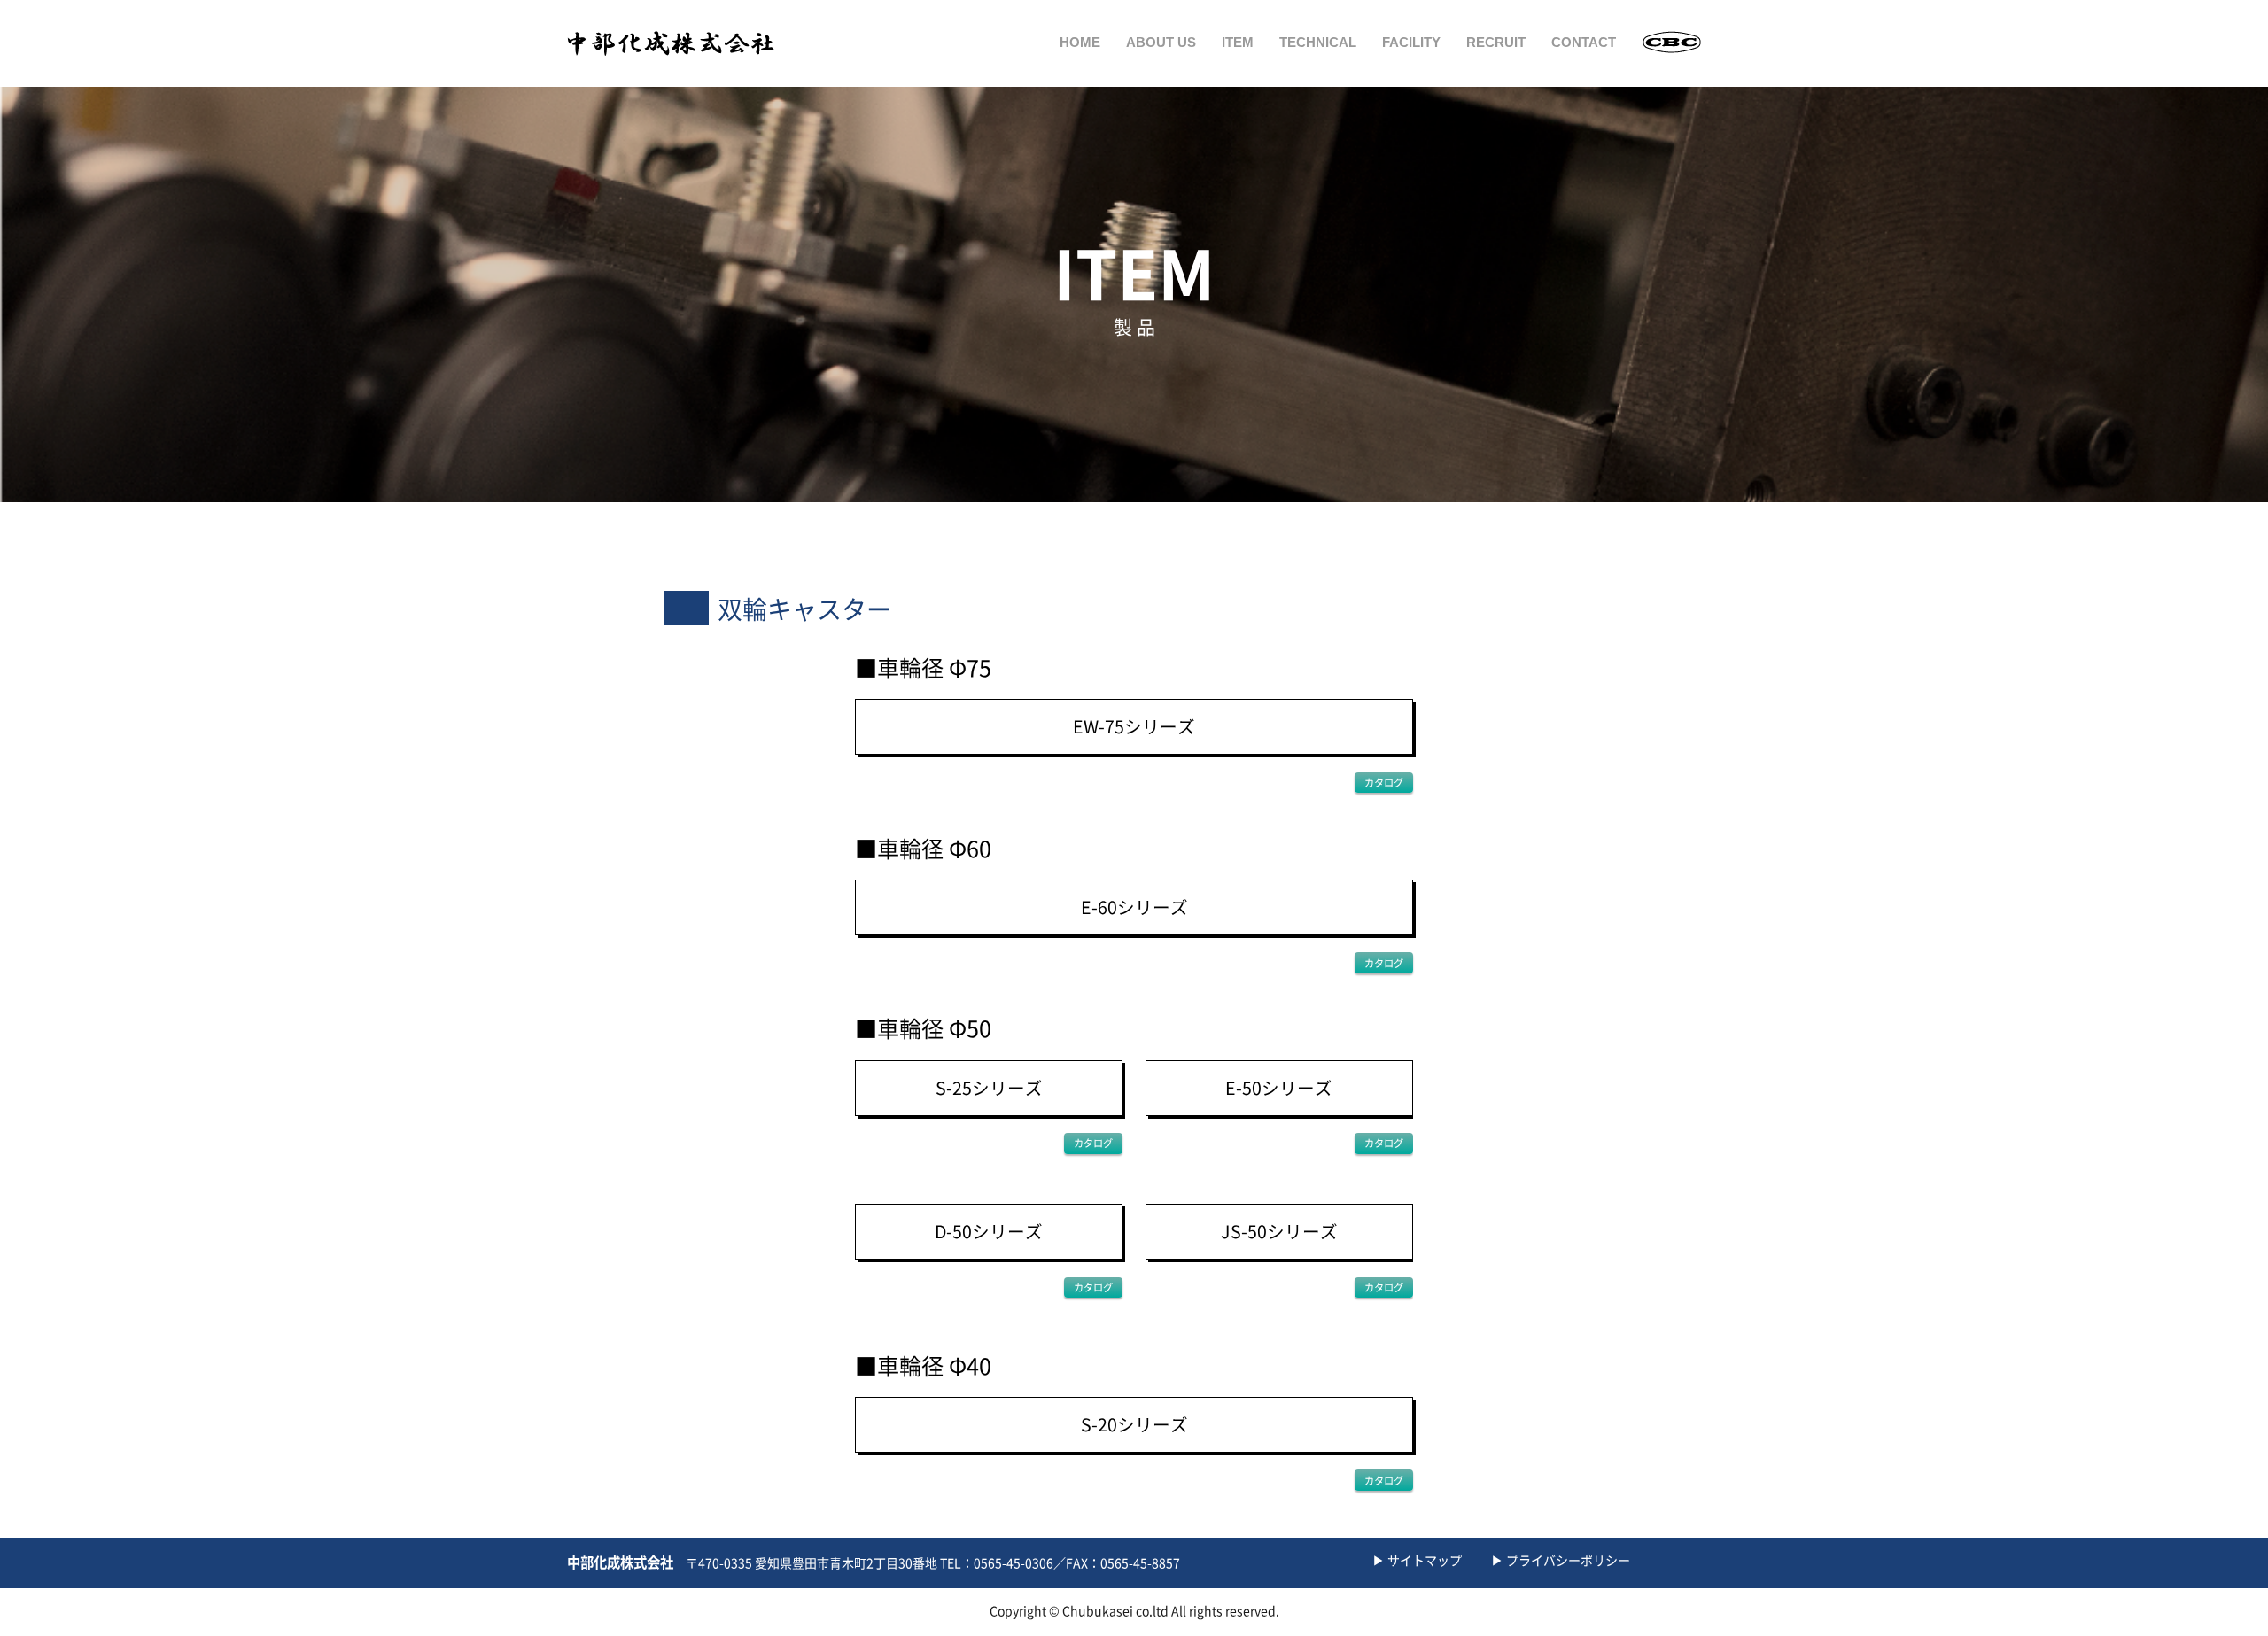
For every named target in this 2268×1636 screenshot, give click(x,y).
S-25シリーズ (989, 1088)
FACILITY (1411, 42)
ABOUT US (1161, 42)
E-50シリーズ (1279, 1088)
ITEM (1238, 42)
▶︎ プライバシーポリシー (1561, 1561)
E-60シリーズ (1134, 907)
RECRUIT (1496, 42)
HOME (1080, 42)
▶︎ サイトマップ (1417, 1561)
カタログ (1384, 783)
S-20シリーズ (1134, 1425)
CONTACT (1584, 42)
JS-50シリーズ (1279, 1232)
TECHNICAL (1318, 42)
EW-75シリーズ (1134, 727)
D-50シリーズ (989, 1232)
